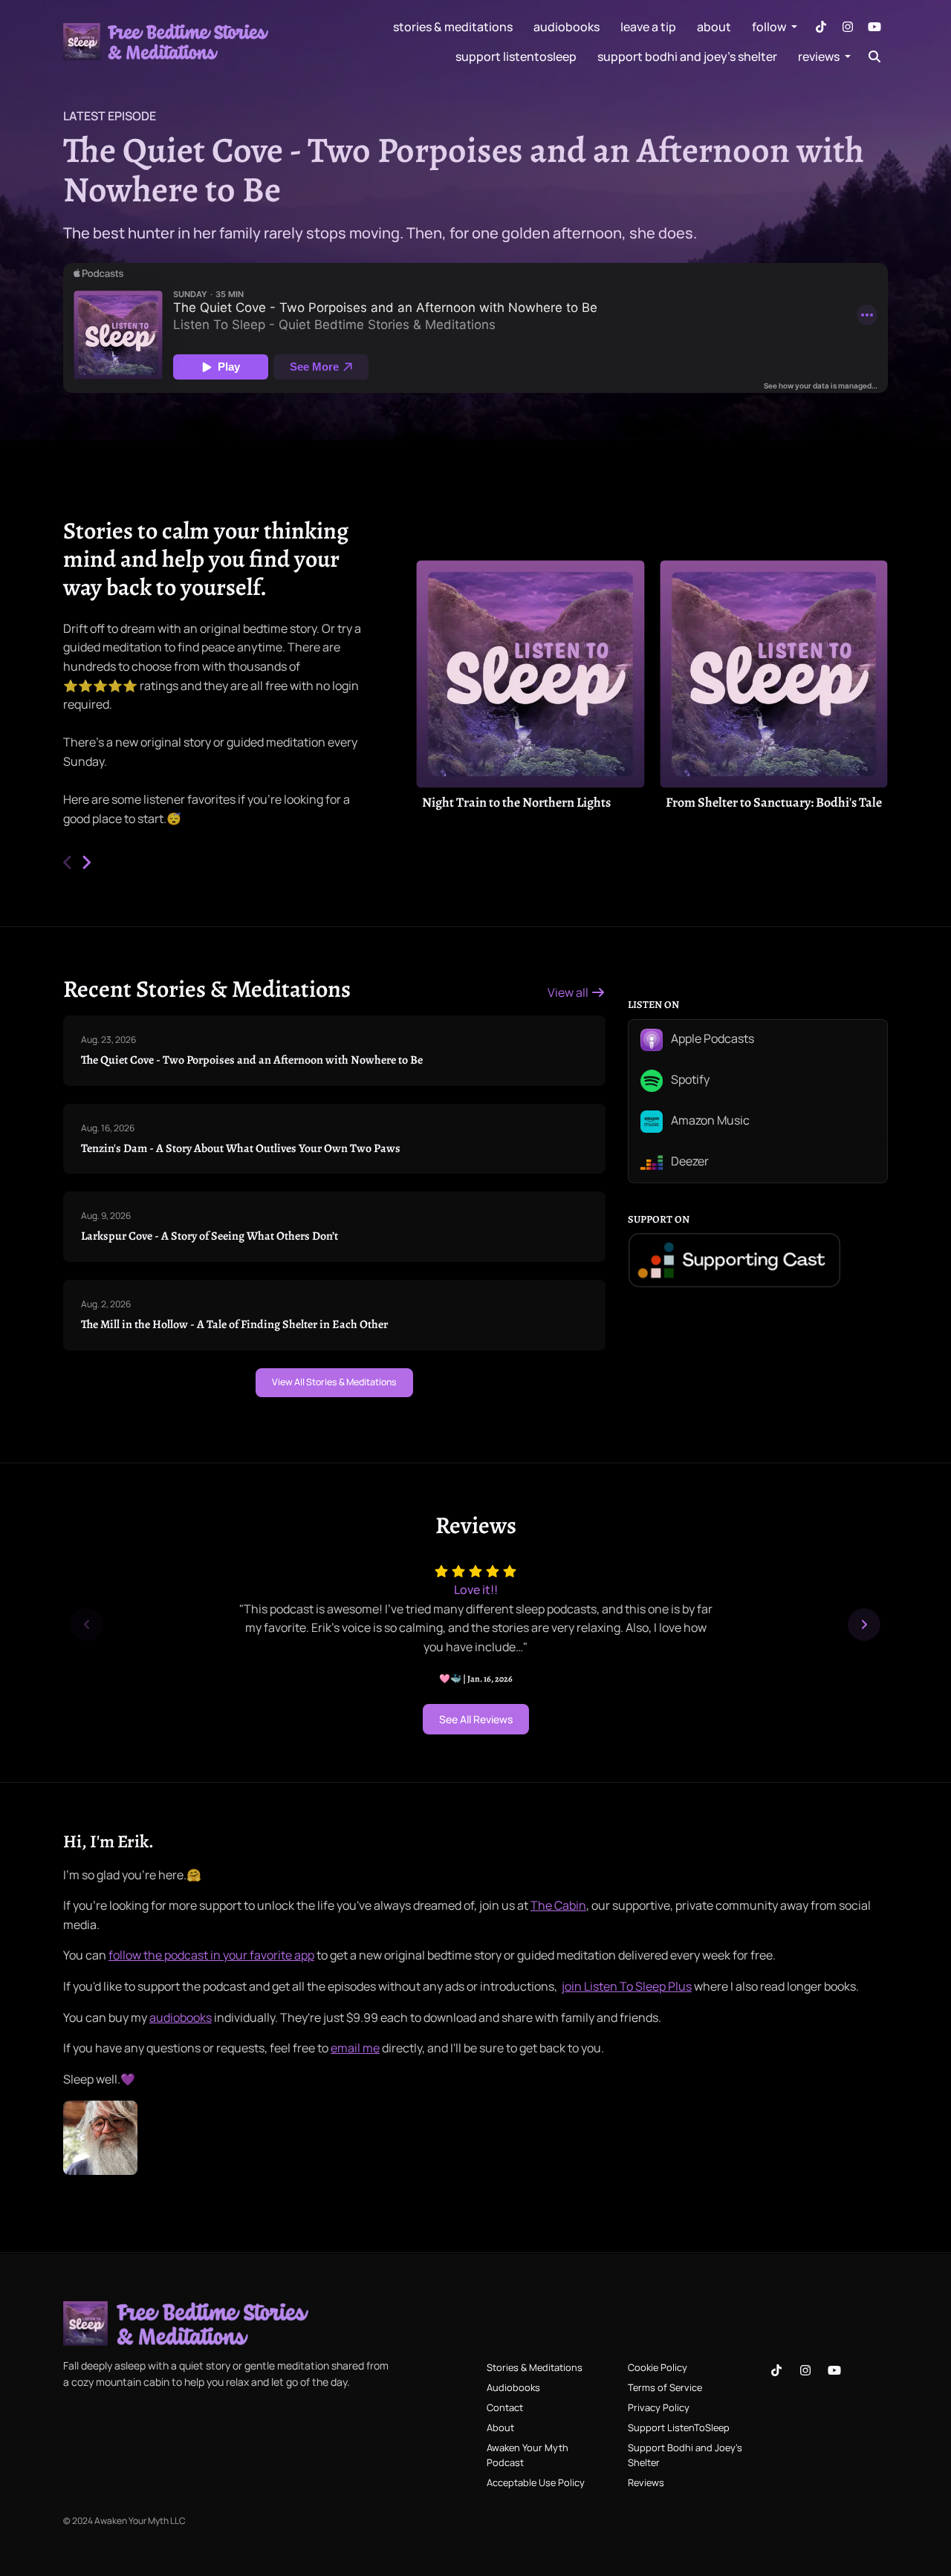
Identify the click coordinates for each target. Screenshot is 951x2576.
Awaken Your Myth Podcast (528, 2455)
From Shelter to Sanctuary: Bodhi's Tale (774, 802)
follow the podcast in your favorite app (211, 1955)
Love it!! (476, 1590)
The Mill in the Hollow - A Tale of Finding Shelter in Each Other (234, 1324)
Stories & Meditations (453, 27)
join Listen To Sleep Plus (627, 1986)
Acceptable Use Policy (536, 2482)
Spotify (689, 1079)
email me (355, 2048)
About (714, 27)
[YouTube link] (874, 27)
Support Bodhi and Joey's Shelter (687, 56)
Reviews (820, 56)
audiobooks (181, 2017)
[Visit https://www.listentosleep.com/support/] (100, 2137)
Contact (505, 2407)
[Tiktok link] (821, 27)
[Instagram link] (848, 27)
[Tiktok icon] (776, 2370)
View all (569, 992)
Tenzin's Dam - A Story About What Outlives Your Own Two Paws (241, 1148)
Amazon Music (709, 1120)
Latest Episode (110, 116)
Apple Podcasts (711, 1038)
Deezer (689, 1161)
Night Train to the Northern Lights (516, 802)
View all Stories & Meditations (334, 1382)
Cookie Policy (658, 2367)
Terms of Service (665, 2387)
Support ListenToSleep (516, 56)
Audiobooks (567, 27)
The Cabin (558, 1905)
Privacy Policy (659, 2407)
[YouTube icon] (834, 2370)
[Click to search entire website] (874, 56)
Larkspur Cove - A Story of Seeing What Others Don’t (210, 1236)
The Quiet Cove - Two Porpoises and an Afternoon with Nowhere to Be (464, 170)
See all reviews (476, 1719)
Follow (770, 27)
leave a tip (648, 27)
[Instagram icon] (805, 2370)
